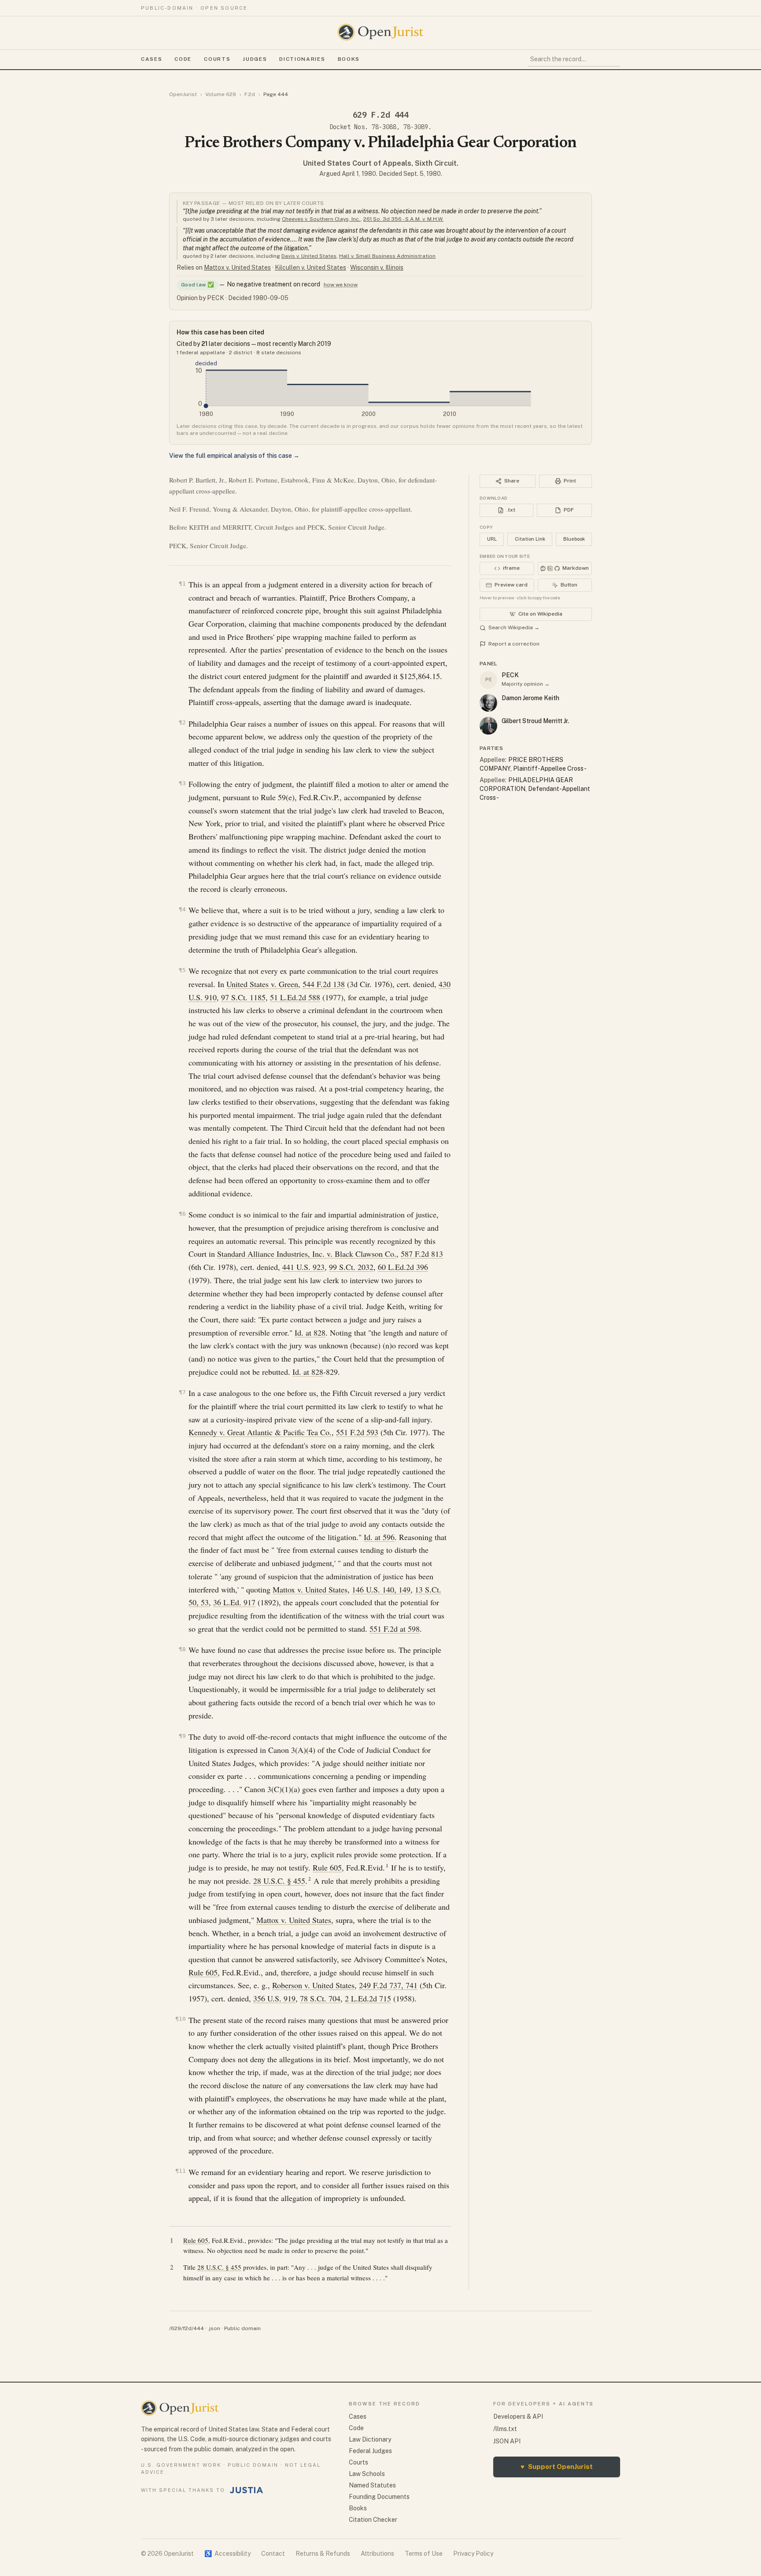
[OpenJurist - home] (380, 32)
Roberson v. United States (313, 1985)
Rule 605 (327, 1867)
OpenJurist (183, 94)
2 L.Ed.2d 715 (368, 1998)
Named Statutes (372, 2485)
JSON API (507, 2441)
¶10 (181, 2019)
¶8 (182, 1649)
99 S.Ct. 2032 (351, 1267)
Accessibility (227, 2554)
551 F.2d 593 (357, 1432)
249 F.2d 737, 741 (388, 1985)
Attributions (377, 2554)
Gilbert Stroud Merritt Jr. (535, 721)
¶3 (182, 783)
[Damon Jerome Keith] (488, 703)
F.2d (250, 94)
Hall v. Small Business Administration (387, 256)
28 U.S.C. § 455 (279, 1881)
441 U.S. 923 (303, 1267)
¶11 (181, 2171)
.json (214, 2328)
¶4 (182, 909)
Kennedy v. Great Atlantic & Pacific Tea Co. (260, 1432)
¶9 (182, 1736)
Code (183, 59)
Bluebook (574, 539)
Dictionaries (302, 59)
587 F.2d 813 (422, 1254)
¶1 (182, 584)
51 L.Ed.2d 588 (295, 997)
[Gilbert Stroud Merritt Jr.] (488, 726)
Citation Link (530, 539)
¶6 (182, 1214)
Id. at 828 (310, 1333)
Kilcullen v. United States (310, 267)
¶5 (182, 970)
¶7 (182, 1392)
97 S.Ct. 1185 (243, 997)
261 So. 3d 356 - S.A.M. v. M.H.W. (403, 219)
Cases (151, 59)
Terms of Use (424, 2554)
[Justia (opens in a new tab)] (247, 2490)
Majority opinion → (526, 684)
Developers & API (518, 2416)
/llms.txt (505, 2429)
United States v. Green (262, 984)
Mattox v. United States (237, 267)
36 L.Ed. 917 (234, 1602)
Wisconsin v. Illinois (377, 267)
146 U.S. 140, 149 (381, 1589)
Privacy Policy (473, 2554)
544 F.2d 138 (324, 984)
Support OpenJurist (557, 2467)
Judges (255, 59)
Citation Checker (373, 2520)
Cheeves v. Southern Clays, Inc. (321, 219)
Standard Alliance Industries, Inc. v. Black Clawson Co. (307, 1254)
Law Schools (367, 2474)
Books (349, 59)
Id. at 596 (379, 1537)
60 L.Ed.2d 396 (403, 1267)
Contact (273, 2554)
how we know (341, 285)
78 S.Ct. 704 (320, 1998)
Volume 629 (221, 94)
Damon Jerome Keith (530, 698)
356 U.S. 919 (274, 1998)
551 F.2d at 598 (395, 1629)
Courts (217, 59)
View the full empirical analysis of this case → (234, 456)
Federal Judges (370, 2451)
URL (492, 539)
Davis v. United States (309, 256)
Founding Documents (379, 2497)
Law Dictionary (370, 2439)
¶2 (182, 722)
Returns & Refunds (323, 2554)
